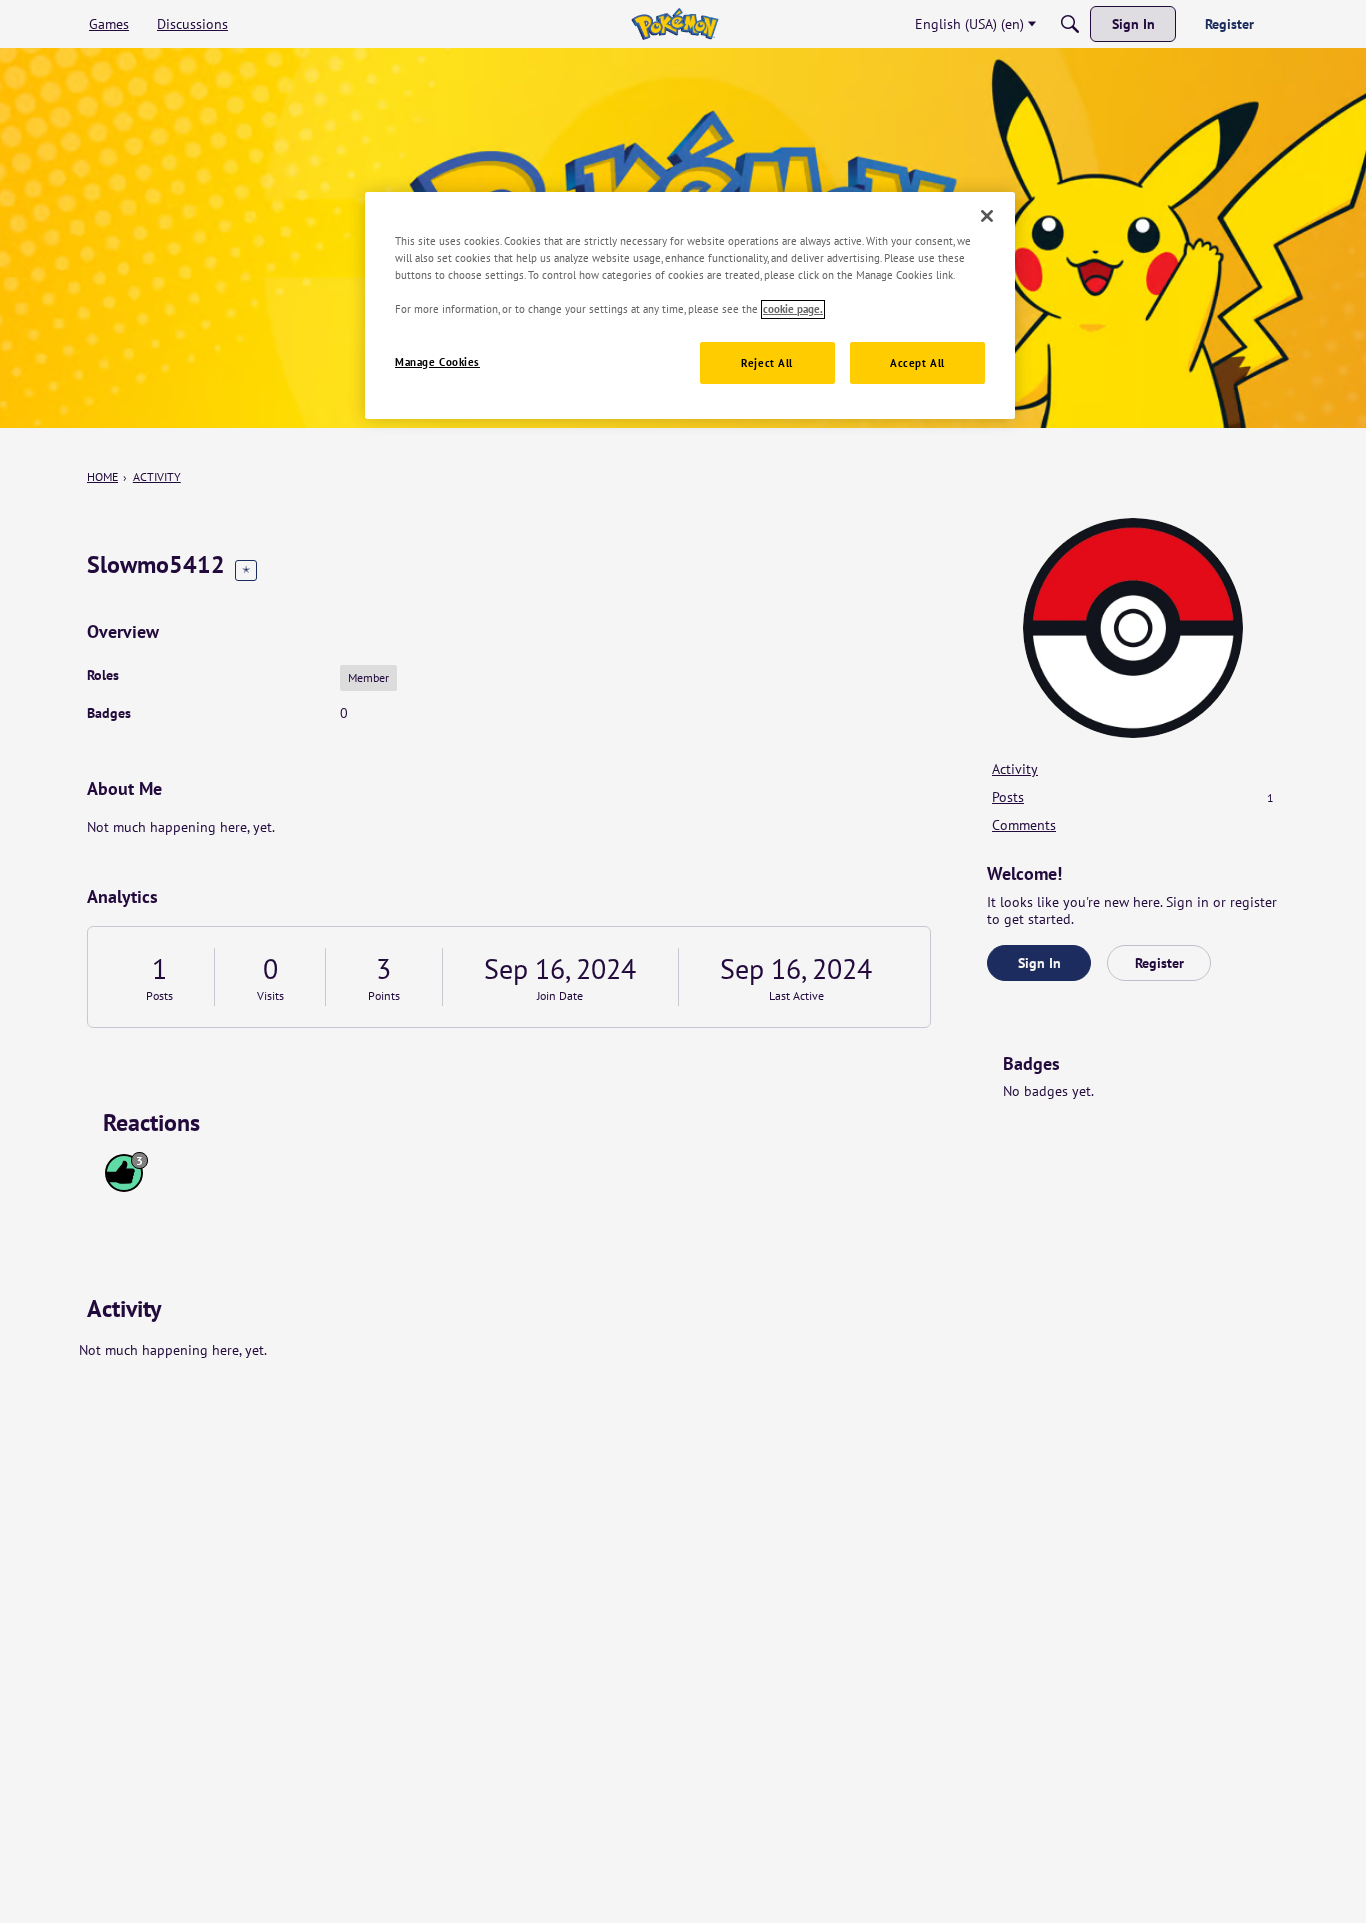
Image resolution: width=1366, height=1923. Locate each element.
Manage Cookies (437, 362)
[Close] (987, 216)
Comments (1024, 825)
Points (384, 995)
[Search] (1070, 24)
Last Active (796, 995)
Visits (270, 995)
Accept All (917, 363)
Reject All (767, 363)
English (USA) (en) (969, 24)
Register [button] (1159, 963)
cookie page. (793, 309)
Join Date (560, 995)
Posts (159, 995)
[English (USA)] (674, 24)
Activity (1015, 769)
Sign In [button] (1039, 963)
